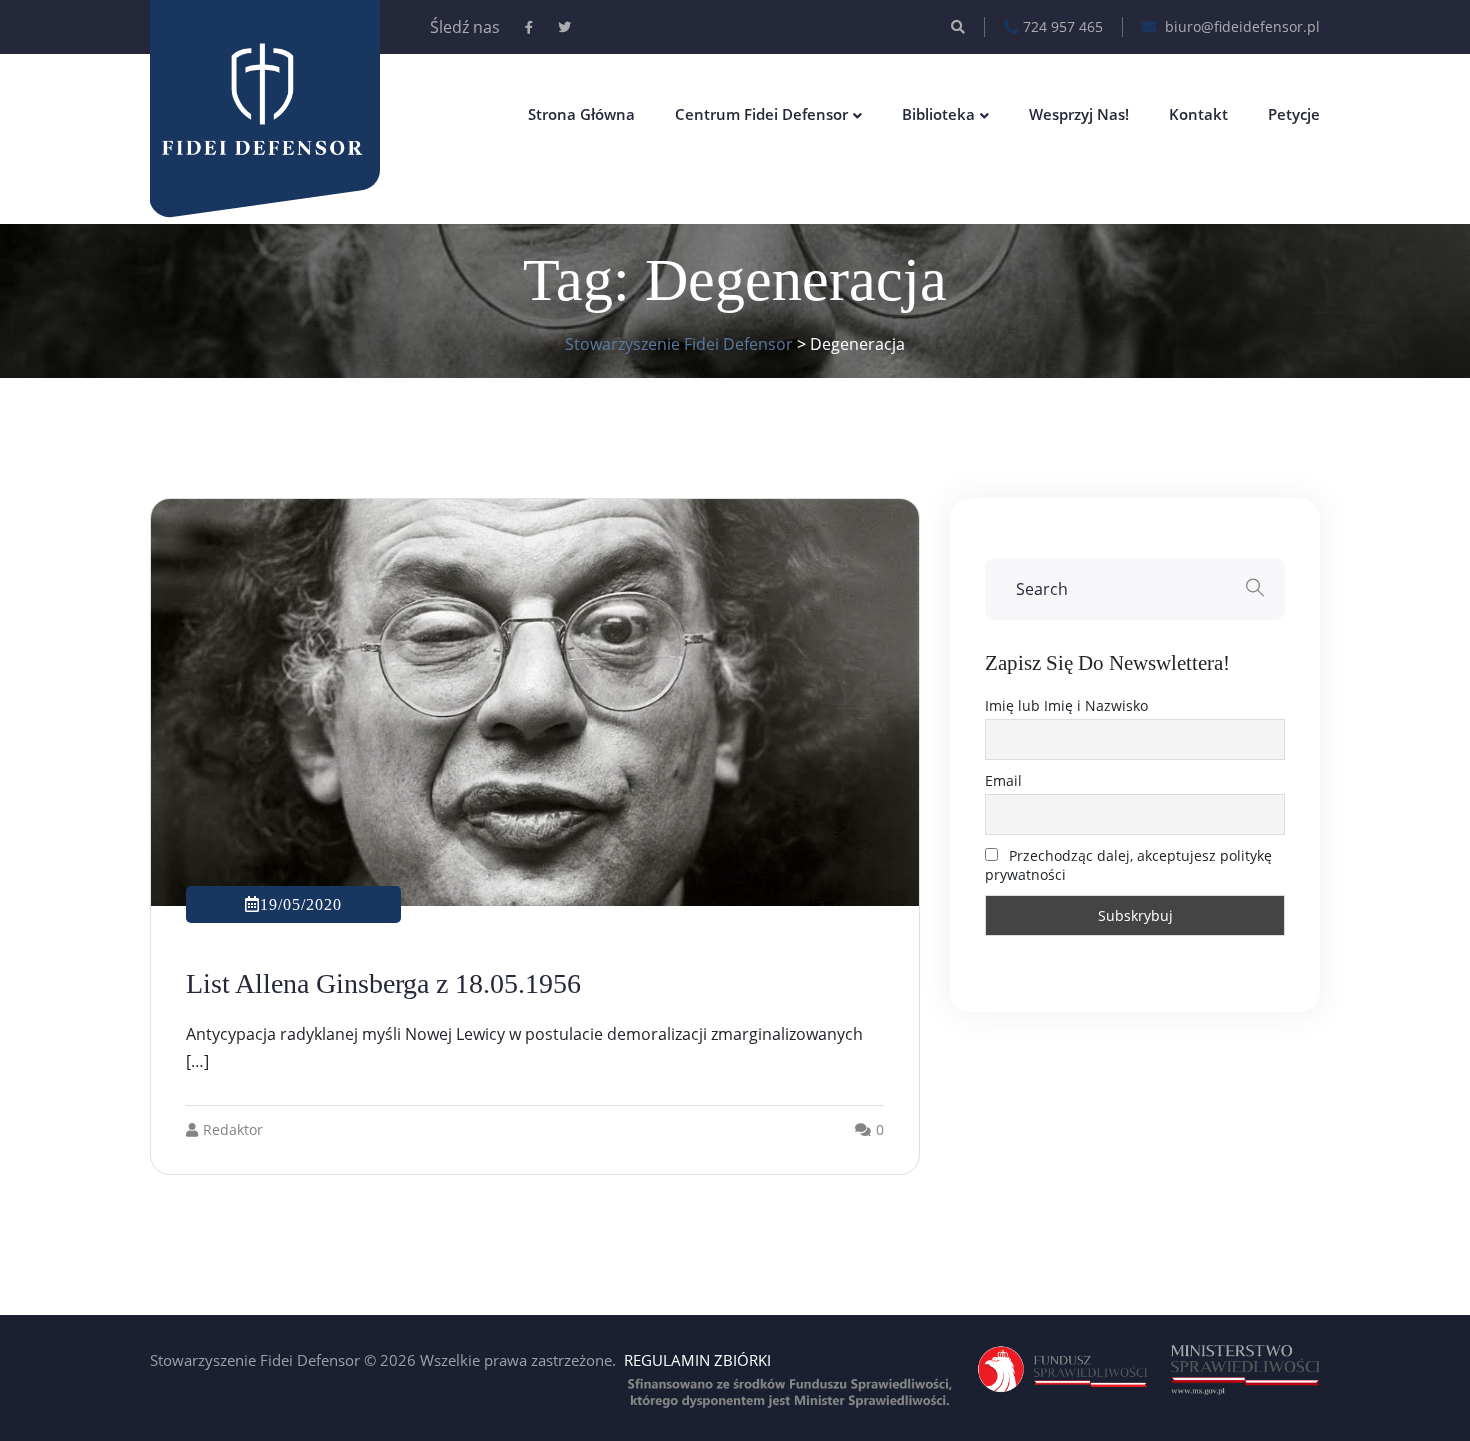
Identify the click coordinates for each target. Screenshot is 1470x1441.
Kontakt (1198, 114)
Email (1003, 780)
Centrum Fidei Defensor (761, 114)
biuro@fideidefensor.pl (1240, 26)
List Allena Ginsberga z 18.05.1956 (383, 983)
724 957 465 (1063, 26)
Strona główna (581, 114)
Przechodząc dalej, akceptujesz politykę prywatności (1128, 865)
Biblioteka (938, 114)
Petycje (1294, 114)
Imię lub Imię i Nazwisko (1066, 705)
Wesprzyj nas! (1079, 114)
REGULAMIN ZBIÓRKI (697, 1360)
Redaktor (233, 1129)
